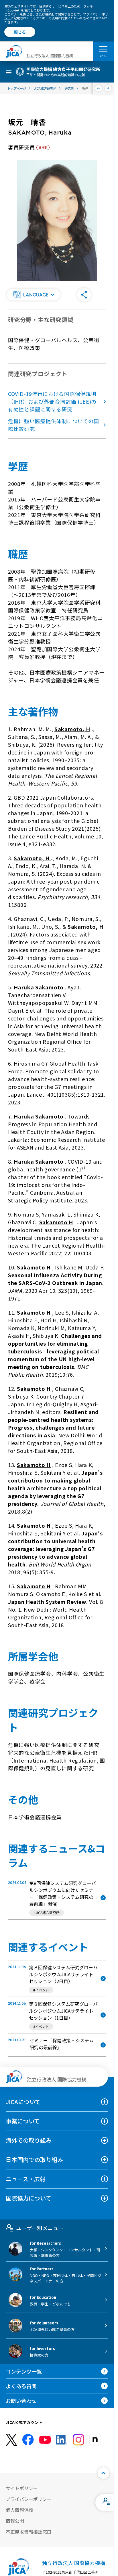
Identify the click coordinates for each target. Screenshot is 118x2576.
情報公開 (15, 2521)
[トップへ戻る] (103, 2473)
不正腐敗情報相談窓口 (29, 2532)
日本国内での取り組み (34, 2160)
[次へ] (108, 88)
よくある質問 (21, 2386)
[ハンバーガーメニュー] (103, 49)
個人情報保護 (19, 2510)
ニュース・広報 (26, 2179)
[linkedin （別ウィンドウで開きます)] (62, 2440)
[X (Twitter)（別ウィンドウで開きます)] (11, 2440)
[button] (34, 295)
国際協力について (28, 2198)
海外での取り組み (29, 2140)
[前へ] (99, 88)
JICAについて (23, 2102)
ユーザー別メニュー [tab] (40, 2228)
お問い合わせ (21, 2401)
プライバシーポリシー (29, 2499)
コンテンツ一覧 (24, 2371)
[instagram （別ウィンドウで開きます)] (78, 2440)
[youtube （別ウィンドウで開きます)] (45, 2440)
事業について (23, 2121)
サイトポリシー (22, 2488)
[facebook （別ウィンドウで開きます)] (28, 2440)
